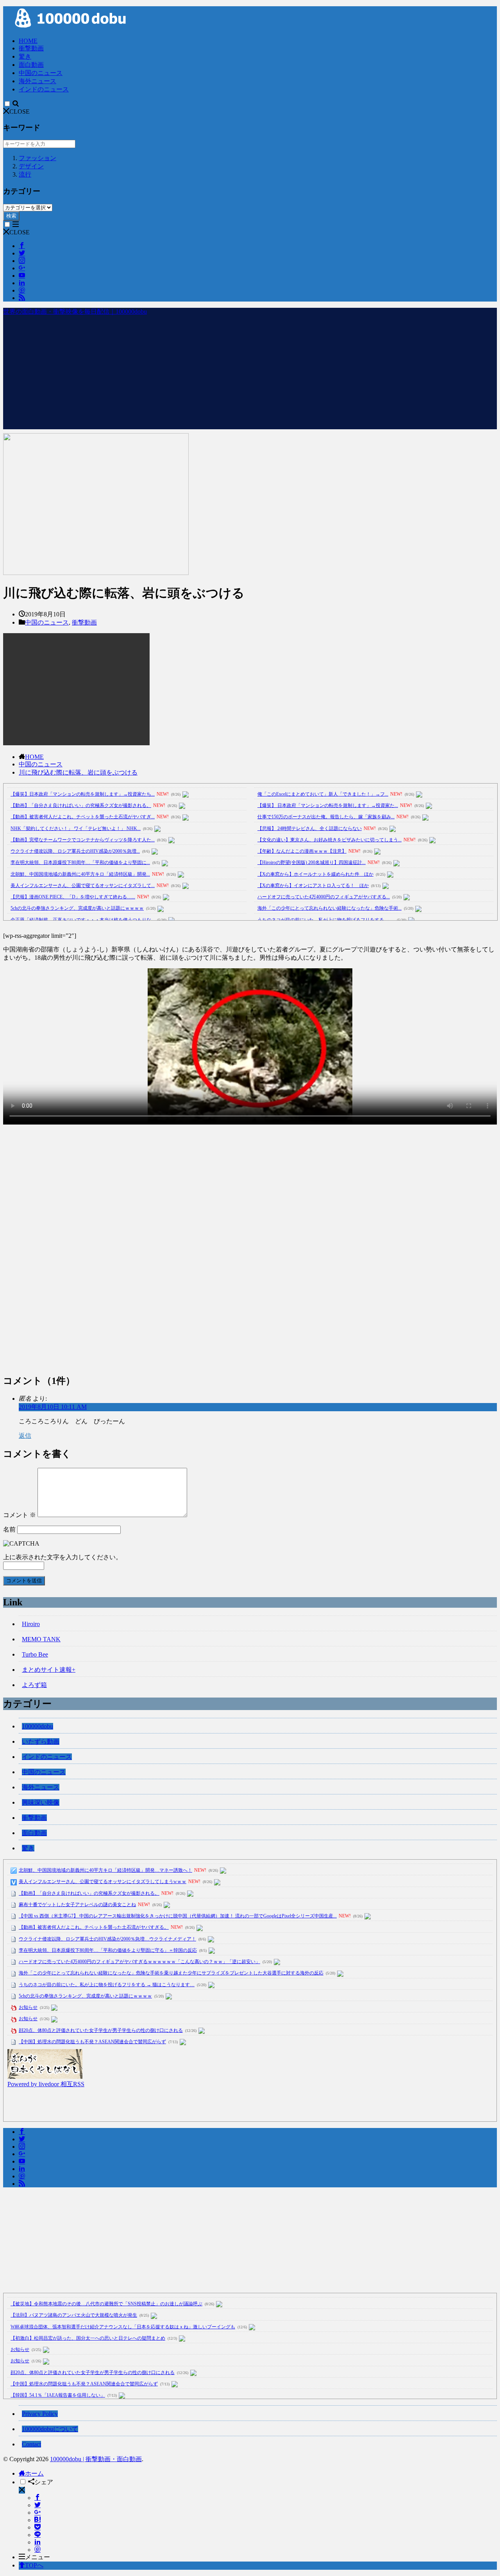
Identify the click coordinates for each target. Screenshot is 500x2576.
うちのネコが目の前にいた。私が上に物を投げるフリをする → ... (326, 920)
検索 (11, 216)
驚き (25, 56)
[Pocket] (37, 2527)
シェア (44, 2482)
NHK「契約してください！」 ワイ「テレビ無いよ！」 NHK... (76, 828)
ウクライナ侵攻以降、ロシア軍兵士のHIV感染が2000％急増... (75, 851)
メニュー (37, 2557)
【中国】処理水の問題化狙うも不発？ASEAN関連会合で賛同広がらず (92, 2042)
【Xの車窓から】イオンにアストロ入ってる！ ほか (313, 885)
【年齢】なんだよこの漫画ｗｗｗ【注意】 (302, 851)
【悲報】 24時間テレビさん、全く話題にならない (310, 828)
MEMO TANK (41, 1639)
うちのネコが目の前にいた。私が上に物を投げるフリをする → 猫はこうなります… (107, 1985)
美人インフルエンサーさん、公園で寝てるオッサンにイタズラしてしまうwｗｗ (103, 1882)
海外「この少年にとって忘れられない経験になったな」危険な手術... (329, 908)
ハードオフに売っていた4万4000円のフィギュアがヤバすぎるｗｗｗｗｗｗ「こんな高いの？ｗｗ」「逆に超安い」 (139, 1962)
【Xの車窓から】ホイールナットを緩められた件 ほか (315, 874)
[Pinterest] (37, 2550)
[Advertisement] (250, 375)
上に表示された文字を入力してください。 (62, 1557)
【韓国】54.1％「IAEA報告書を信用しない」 (58, 2395)
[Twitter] (37, 2505)
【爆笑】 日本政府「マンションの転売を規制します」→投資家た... (328, 805)
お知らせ (28, 2007)
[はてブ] (37, 2520)
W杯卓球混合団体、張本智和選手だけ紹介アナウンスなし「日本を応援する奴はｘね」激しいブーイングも (123, 2327)
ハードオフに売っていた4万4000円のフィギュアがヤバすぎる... (324, 897)
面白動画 (31, 65)
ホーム (34, 2473)
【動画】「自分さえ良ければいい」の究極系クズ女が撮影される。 (81, 805)
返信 (25, 1436)
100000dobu (37, 1726)
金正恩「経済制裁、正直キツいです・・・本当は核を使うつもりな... (83, 920)
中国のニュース (41, 73)
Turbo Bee (35, 1654)
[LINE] (37, 2535)
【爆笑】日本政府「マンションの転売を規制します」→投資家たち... (83, 794)
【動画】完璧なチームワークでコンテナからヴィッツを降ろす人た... (83, 840)
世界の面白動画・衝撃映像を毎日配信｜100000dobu (75, 312)
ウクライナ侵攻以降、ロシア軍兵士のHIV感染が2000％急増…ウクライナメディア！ (107, 1939)
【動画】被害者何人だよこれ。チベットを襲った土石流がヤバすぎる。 (94, 1927)
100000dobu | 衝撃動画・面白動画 (96, 2459)
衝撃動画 (31, 48)
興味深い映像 (41, 1802)
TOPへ (34, 2565)
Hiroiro (31, 1624)
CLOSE (20, 112)
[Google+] (37, 2513)
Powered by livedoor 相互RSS (46, 2084)
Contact (31, 2444)
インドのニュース (44, 89)
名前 (9, 1529)
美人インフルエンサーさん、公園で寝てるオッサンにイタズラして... (83, 885)
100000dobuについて (50, 2429)
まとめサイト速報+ (49, 1670)
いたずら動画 (41, 1741)
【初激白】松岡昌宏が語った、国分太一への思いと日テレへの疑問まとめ (88, 2338)
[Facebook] (37, 2498)
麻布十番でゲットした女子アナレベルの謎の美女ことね (77, 1905)
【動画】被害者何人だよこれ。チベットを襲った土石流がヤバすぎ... (83, 817)
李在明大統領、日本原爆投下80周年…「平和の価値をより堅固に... (80, 862)
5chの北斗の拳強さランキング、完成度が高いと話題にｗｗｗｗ (77, 908)
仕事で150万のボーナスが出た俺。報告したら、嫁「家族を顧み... (326, 817)
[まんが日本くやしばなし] (45, 2077)
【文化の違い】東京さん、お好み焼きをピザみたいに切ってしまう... (329, 840)
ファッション (37, 158)
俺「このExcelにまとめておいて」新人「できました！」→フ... (323, 794)
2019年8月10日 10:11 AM (53, 1407)
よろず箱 (34, 1685)
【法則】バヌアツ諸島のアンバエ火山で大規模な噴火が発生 (74, 2315)
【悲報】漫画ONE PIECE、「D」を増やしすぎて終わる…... (73, 897)
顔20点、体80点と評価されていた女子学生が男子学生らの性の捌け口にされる (101, 2030)
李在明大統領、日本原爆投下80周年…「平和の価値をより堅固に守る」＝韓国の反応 (108, 1950)
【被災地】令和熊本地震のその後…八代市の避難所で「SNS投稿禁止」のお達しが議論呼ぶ (106, 2304)
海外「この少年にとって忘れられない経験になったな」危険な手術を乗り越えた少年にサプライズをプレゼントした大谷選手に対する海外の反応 (171, 1973)
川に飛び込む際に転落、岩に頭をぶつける (78, 772)
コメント (20, 1515)
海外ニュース (37, 81)
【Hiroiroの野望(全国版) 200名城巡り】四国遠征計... (312, 862)
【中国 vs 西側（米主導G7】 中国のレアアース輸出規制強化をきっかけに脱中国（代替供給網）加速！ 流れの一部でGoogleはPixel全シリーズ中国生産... (178, 1916)
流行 (25, 174)
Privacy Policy (40, 2414)
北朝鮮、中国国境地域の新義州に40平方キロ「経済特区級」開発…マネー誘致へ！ (105, 1870)
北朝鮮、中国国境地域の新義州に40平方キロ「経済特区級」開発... (80, 874)
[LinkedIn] (37, 2542)
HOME (28, 41)
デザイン (31, 166)
